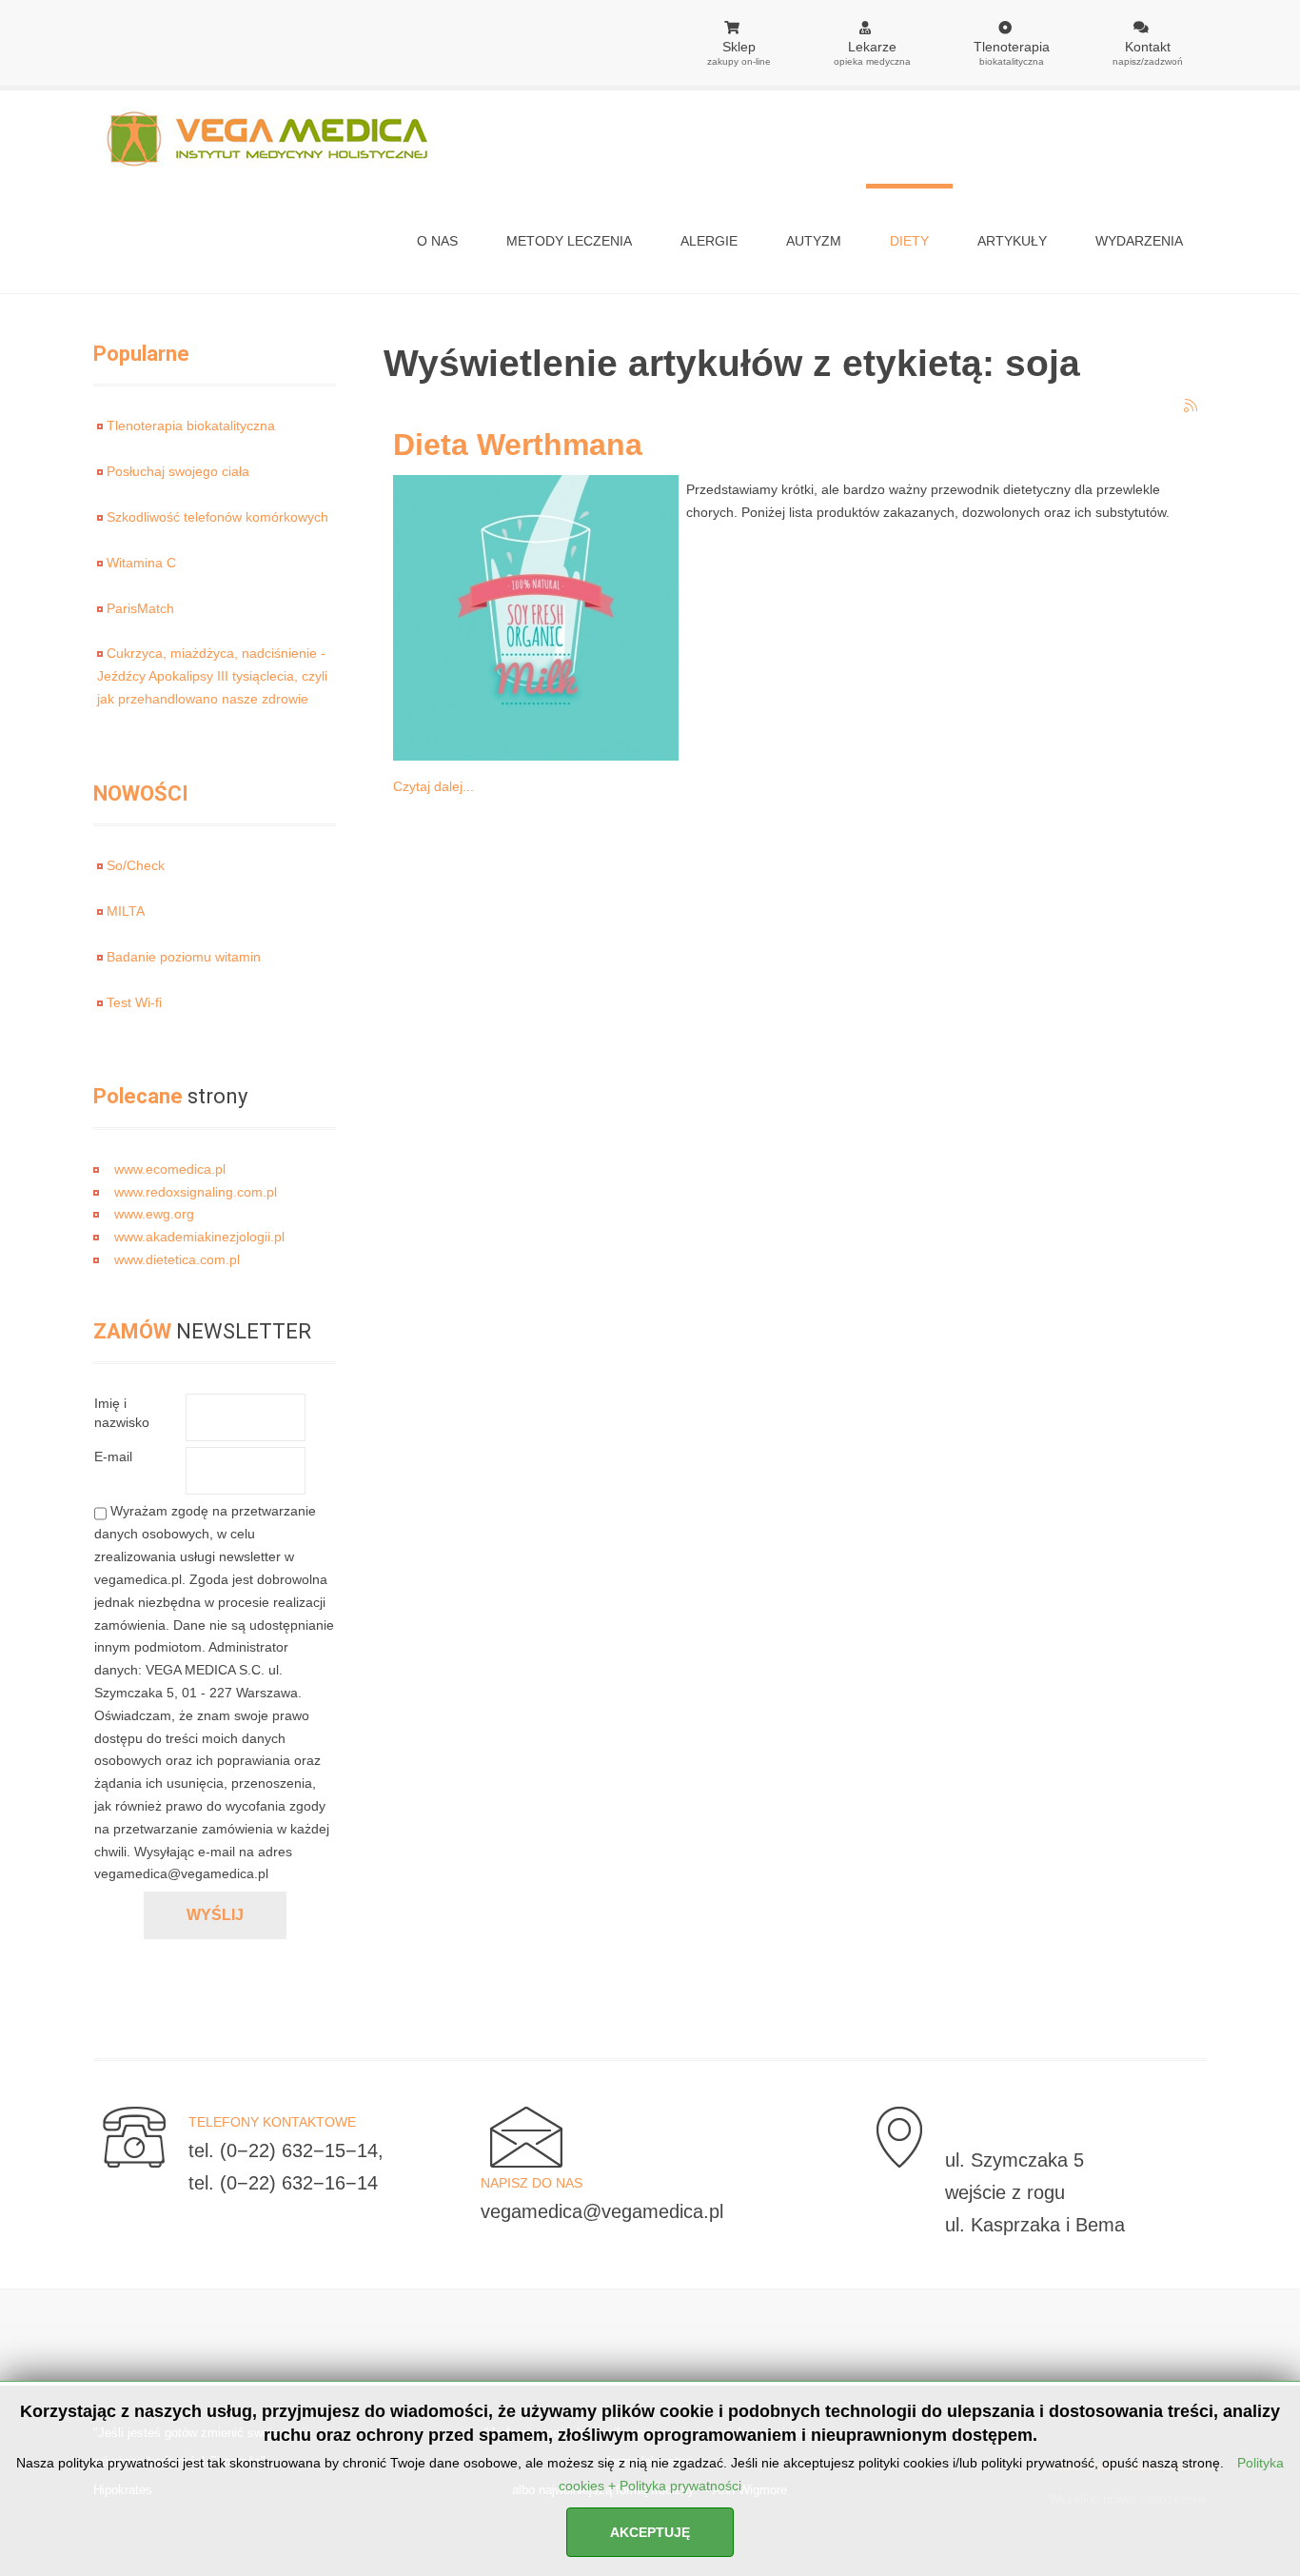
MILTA (126, 911)
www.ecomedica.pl (170, 1169)
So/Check (136, 865)
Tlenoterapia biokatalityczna (191, 426)
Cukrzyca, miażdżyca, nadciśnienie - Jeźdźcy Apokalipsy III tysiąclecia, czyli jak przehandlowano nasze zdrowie (212, 676)
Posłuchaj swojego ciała (178, 471)
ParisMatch (140, 608)
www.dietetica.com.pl (177, 1259)
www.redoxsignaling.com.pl (196, 1192)
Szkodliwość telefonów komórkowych (217, 517)
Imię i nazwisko (122, 1413)
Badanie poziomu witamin (184, 957)
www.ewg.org (154, 1214)
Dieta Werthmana (518, 445)
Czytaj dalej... (433, 786)
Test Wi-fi (134, 1002)
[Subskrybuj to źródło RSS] (1192, 406)
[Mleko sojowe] (531, 617)
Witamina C (141, 563)
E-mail (113, 1456)
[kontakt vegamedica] (129, 2136)
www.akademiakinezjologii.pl (199, 1237)
